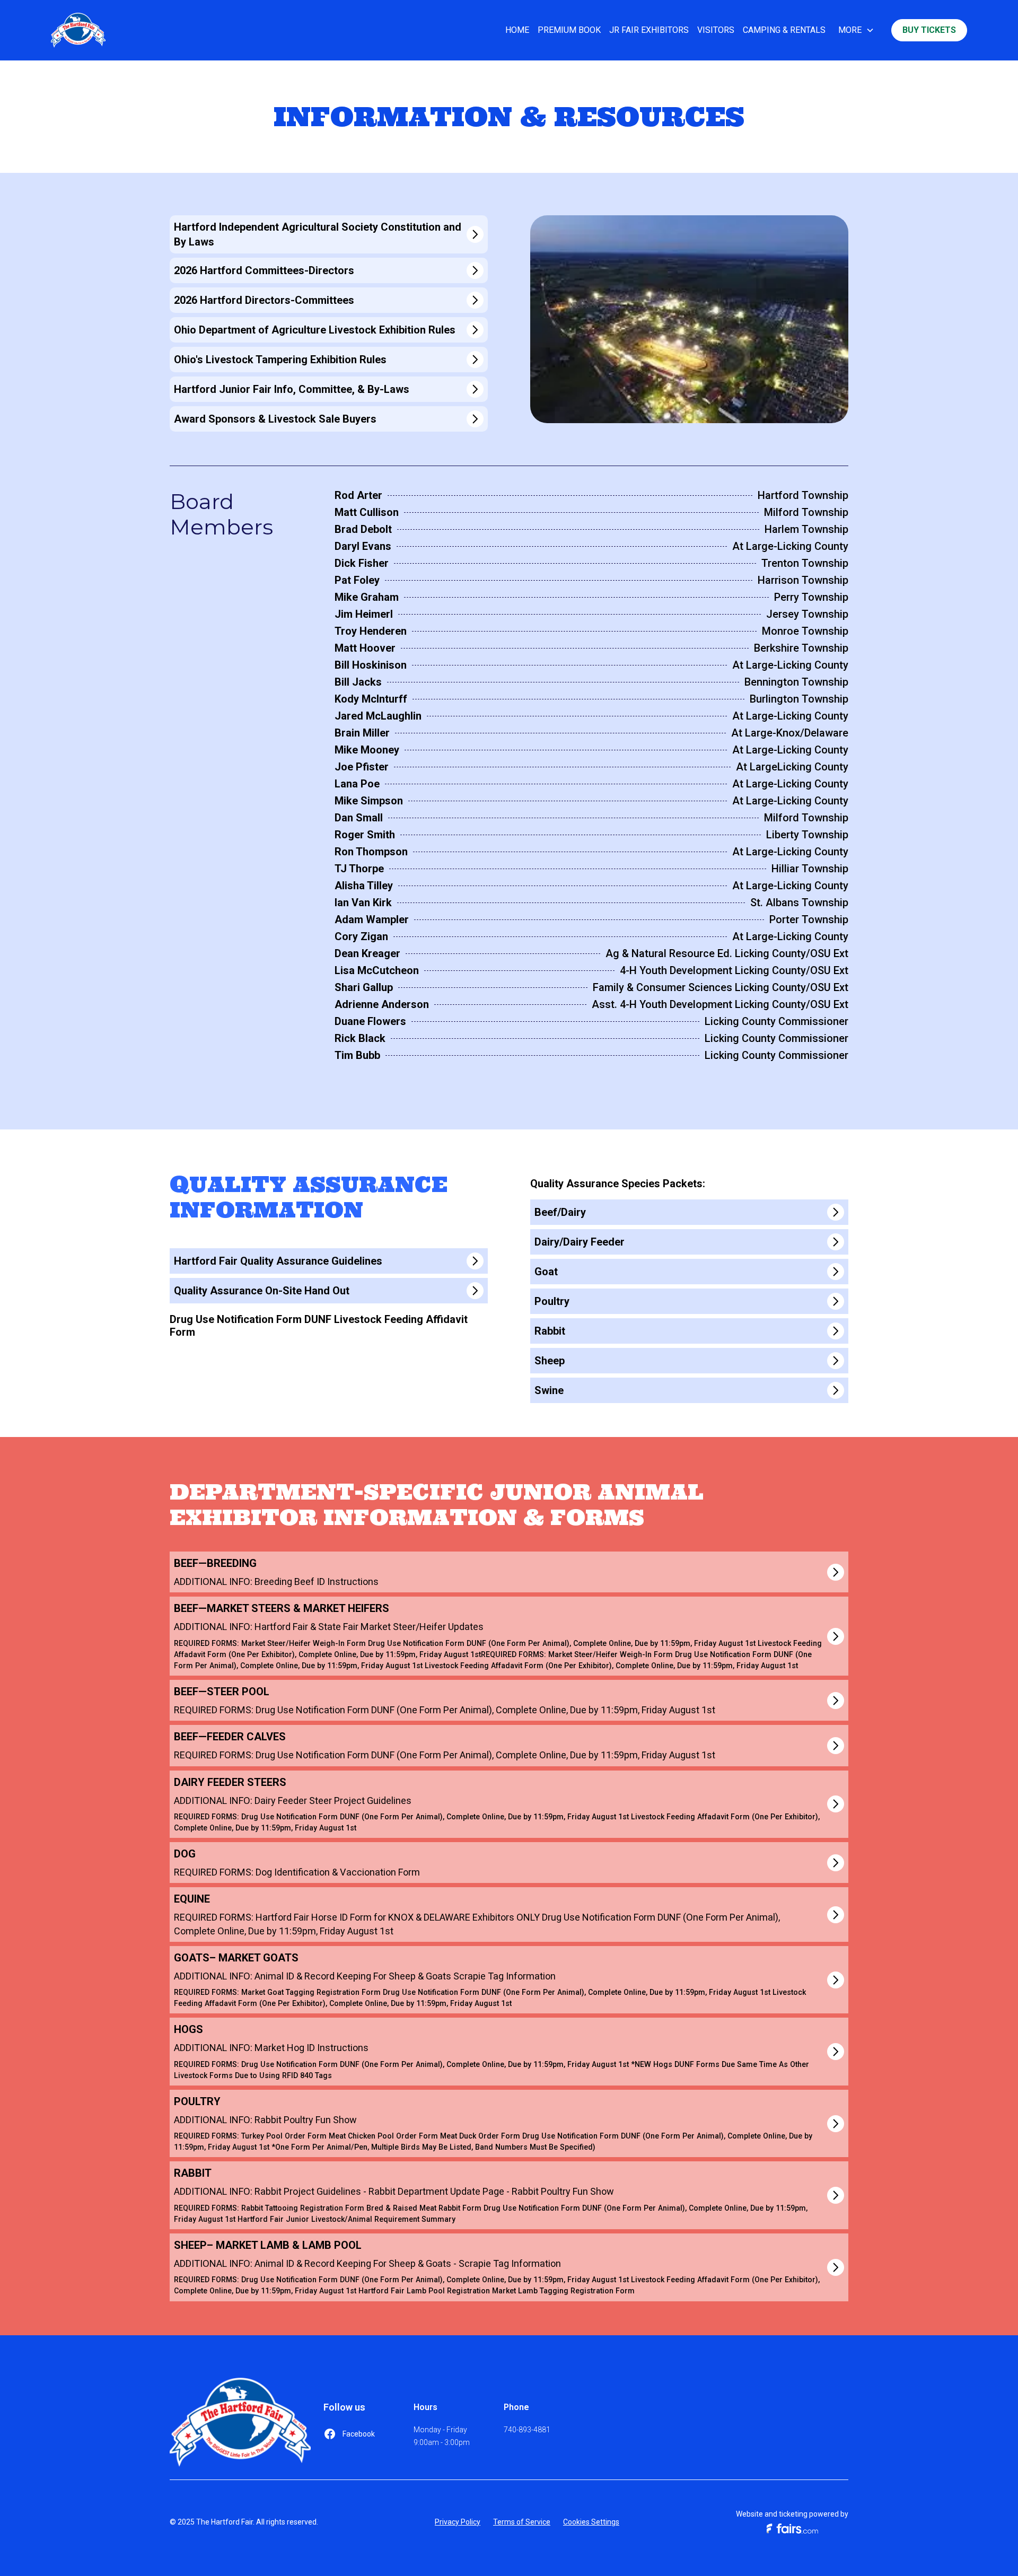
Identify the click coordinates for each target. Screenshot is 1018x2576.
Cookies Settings (591, 2522)
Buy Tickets (929, 30)
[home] (78, 30)
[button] (856, 30)
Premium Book (569, 30)
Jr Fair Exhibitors (649, 30)
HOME (517, 30)
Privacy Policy (458, 2522)
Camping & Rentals (784, 30)
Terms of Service (522, 2522)
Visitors (716, 30)
